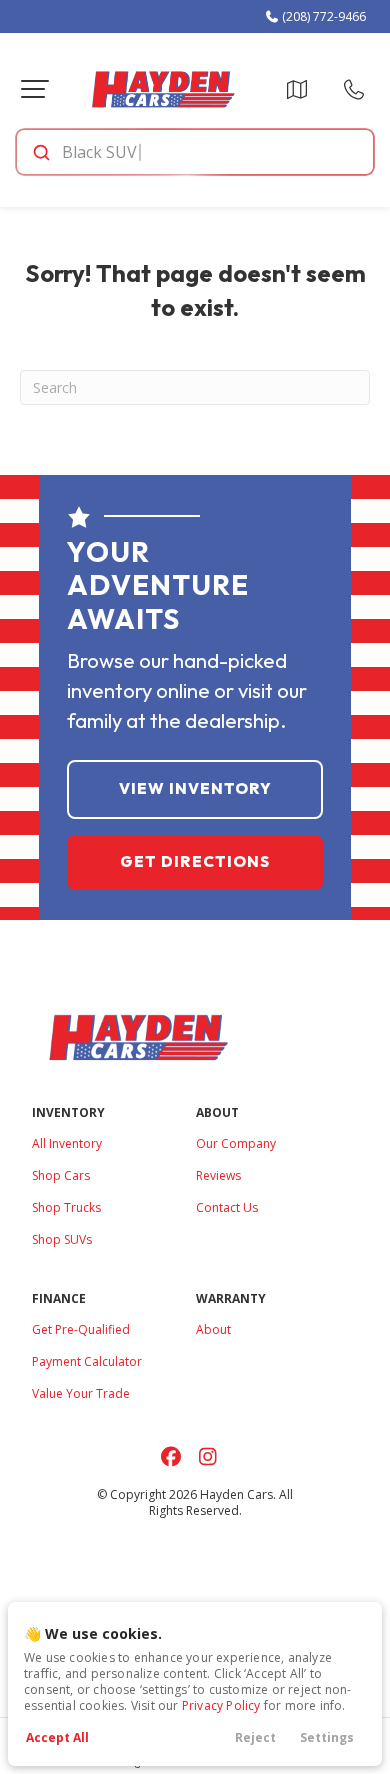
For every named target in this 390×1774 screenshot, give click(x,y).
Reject (255, 1737)
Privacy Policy (221, 1705)
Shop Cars (61, 1175)
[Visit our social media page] (170, 1456)
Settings (327, 1737)
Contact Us (227, 1207)
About (213, 1329)
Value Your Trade (81, 1393)
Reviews (218, 1175)
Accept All (57, 1737)
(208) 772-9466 (322, 16)
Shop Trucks (66, 1207)
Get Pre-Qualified (81, 1329)
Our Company (236, 1143)
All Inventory (67, 1143)
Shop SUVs (62, 1239)
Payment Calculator (87, 1361)
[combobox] (193, 152)
